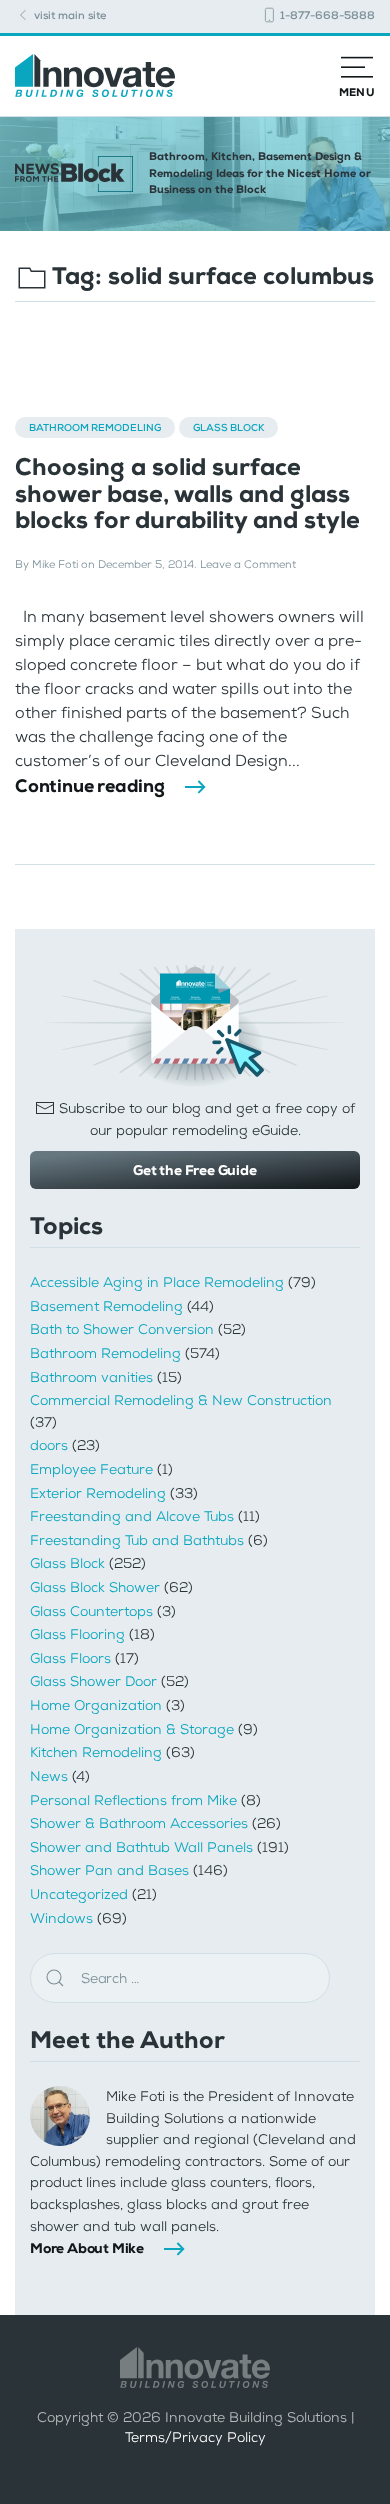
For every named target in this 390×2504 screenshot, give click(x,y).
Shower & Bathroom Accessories (139, 1823)
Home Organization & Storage (132, 1729)
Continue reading (90, 786)
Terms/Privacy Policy (195, 2437)
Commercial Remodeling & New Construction (181, 1400)
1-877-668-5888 (326, 15)
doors (49, 1445)
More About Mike (87, 2248)
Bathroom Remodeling (95, 427)
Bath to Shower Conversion (122, 1329)
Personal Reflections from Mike (133, 1800)
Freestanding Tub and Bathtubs (137, 1540)
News (49, 1776)
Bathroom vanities (91, 1377)
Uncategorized (79, 1894)
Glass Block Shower (95, 1587)
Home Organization (96, 1705)
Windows (61, 1918)
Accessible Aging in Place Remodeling (157, 1282)
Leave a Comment (248, 564)
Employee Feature (91, 1469)
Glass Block (228, 427)
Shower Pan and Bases (109, 1870)
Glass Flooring (77, 1634)
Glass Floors (70, 1658)
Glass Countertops (91, 1611)
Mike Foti (55, 564)
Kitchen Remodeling (96, 1752)
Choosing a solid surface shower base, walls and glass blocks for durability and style (187, 493)
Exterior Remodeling (98, 1493)
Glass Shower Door (93, 1681)
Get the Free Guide (194, 1170)
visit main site (68, 15)
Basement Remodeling (106, 1306)
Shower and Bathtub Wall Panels (141, 1847)
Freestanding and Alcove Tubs (132, 1516)
